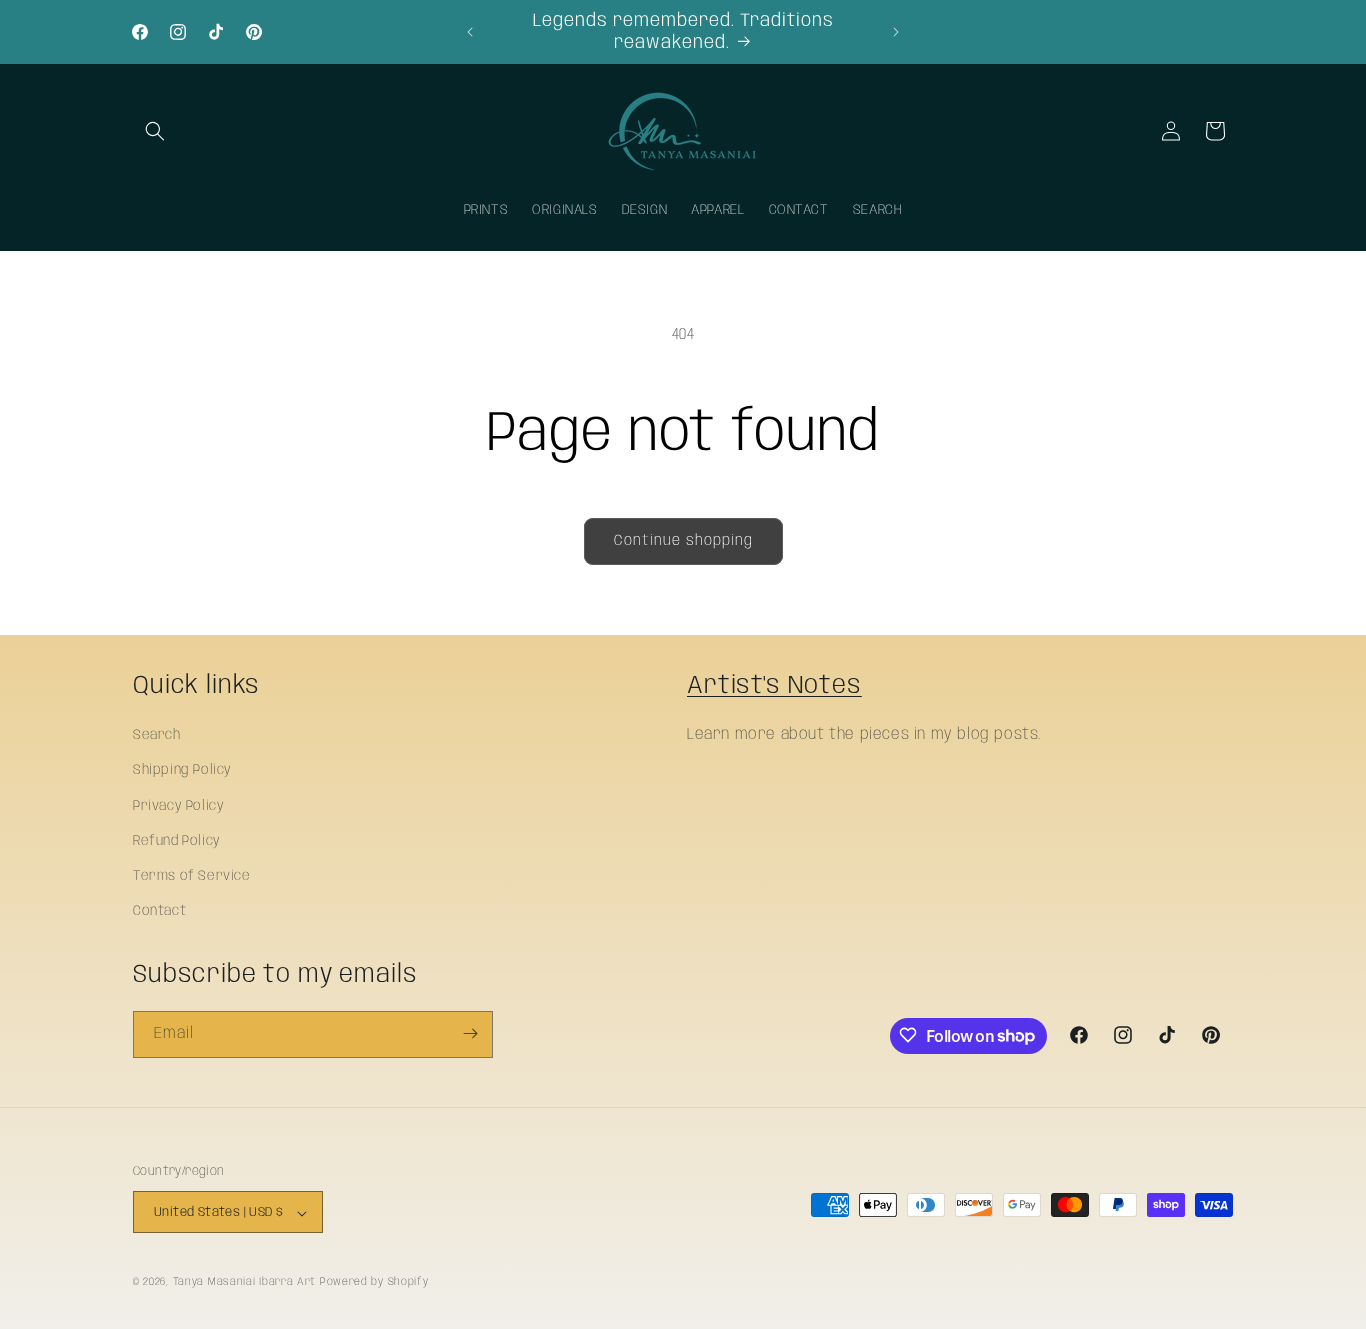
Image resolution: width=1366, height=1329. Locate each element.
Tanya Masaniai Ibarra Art (245, 1283)
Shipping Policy (182, 771)
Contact (159, 911)
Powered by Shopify (374, 1283)
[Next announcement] (896, 32)
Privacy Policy (178, 806)
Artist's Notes (774, 686)
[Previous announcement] (470, 32)
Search (157, 735)
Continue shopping (683, 541)
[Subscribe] (470, 1033)
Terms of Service (192, 876)
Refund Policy (177, 841)
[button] (155, 131)
